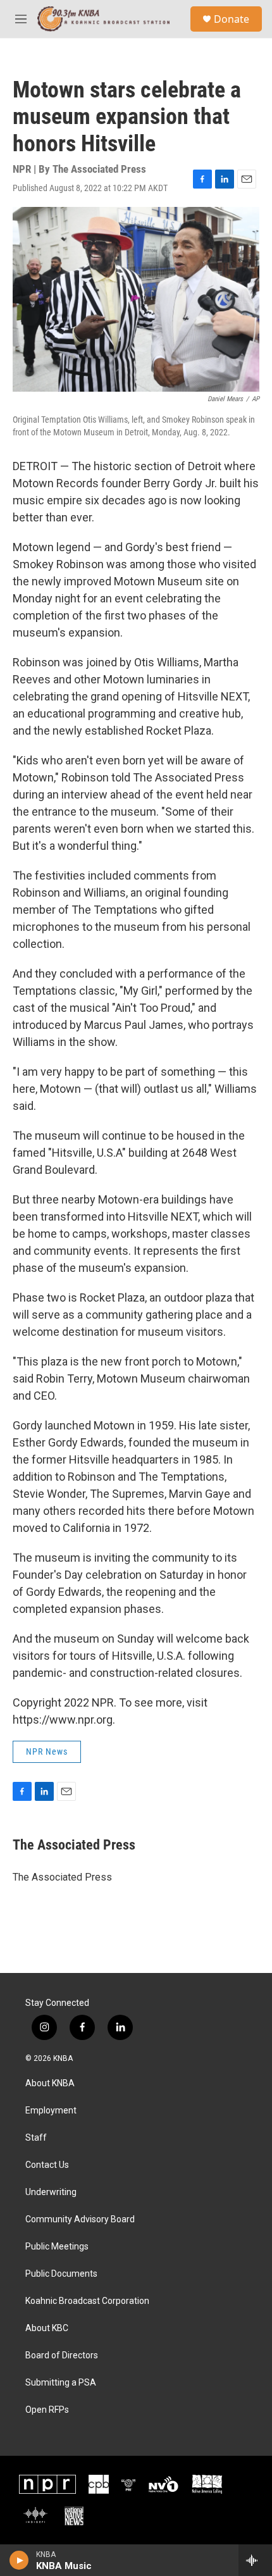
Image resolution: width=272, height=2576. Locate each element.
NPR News (47, 1752)
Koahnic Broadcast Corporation (87, 2301)
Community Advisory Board (80, 2219)
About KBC (47, 2328)
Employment (51, 2111)
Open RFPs (47, 2410)
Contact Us (47, 2165)
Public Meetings (57, 2247)
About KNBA (50, 2083)
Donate (232, 19)
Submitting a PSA (61, 2383)
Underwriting (51, 2192)
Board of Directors (62, 2355)
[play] (19, 2560)
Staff (36, 2138)
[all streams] (255, 2560)
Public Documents (61, 2274)
